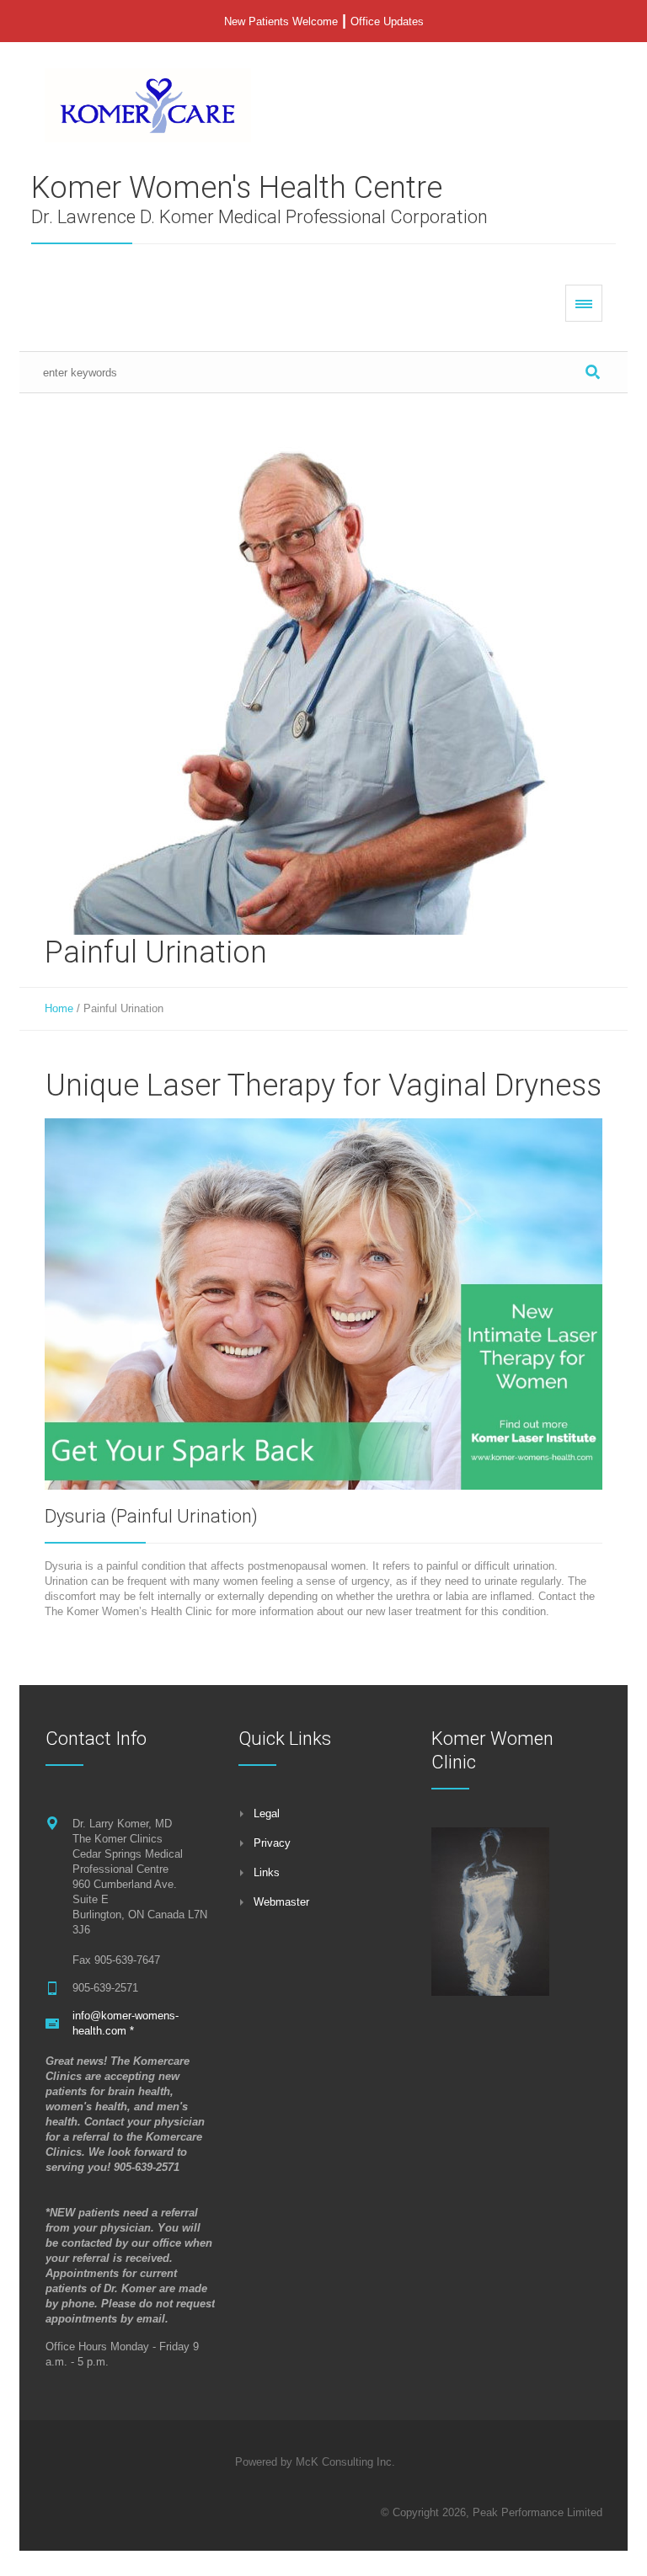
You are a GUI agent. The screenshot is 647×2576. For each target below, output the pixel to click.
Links (267, 1872)
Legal (267, 1813)
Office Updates (387, 21)
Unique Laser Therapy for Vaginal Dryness (323, 1085)
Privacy (272, 1843)
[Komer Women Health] (148, 105)
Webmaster (281, 1902)
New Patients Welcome (281, 21)
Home (59, 1008)
